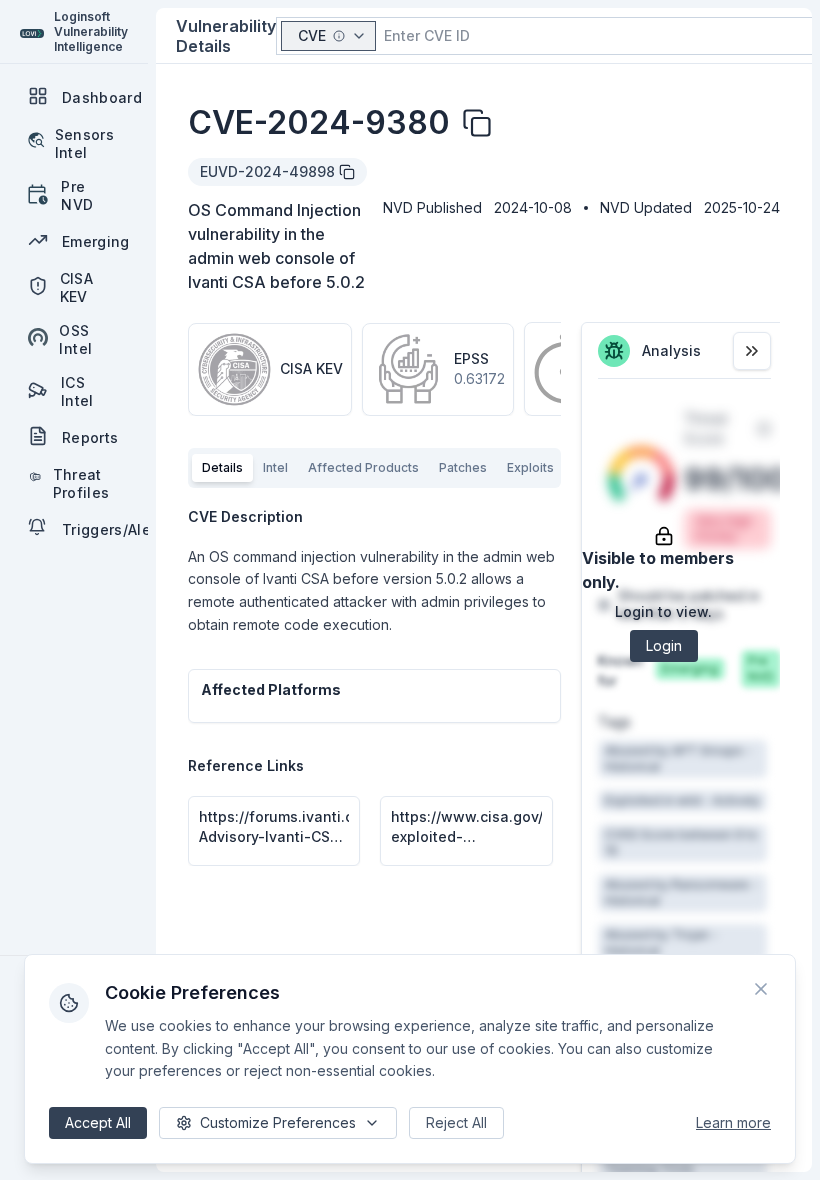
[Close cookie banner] (761, 989)
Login (664, 645)
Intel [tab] (275, 467)
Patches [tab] (463, 467)
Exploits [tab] (530, 467)
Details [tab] (222, 467)
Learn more (733, 1122)
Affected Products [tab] (363, 467)
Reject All (456, 1122)
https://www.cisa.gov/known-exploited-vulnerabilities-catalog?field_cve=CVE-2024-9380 (466, 827)
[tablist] (374, 468)
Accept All (98, 1122)
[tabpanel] (374, 687)
